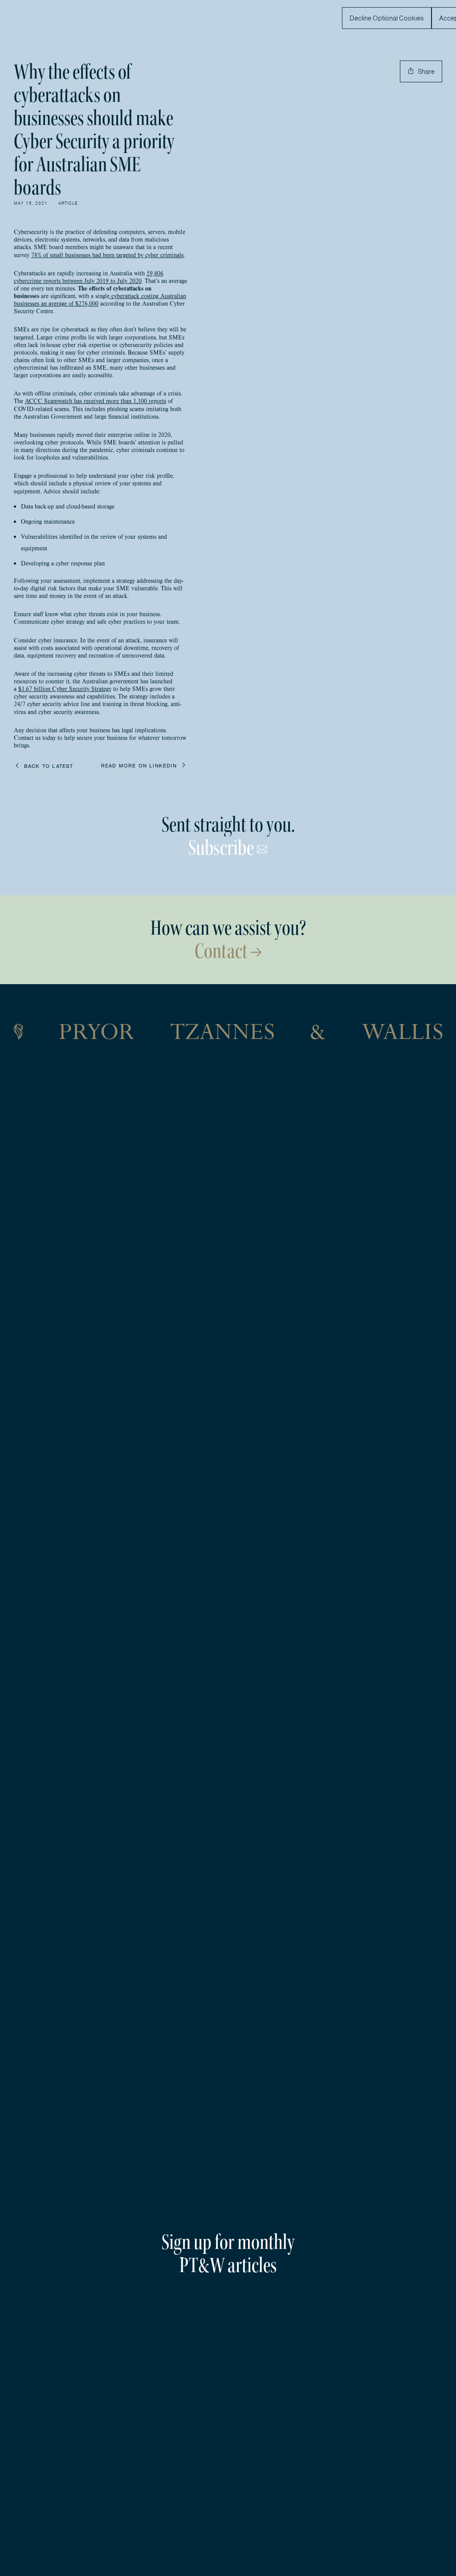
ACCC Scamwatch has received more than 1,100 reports (96, 401)
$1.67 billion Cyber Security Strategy (65, 689)
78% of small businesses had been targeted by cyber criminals (107, 255)
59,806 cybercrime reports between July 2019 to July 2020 (89, 277)
